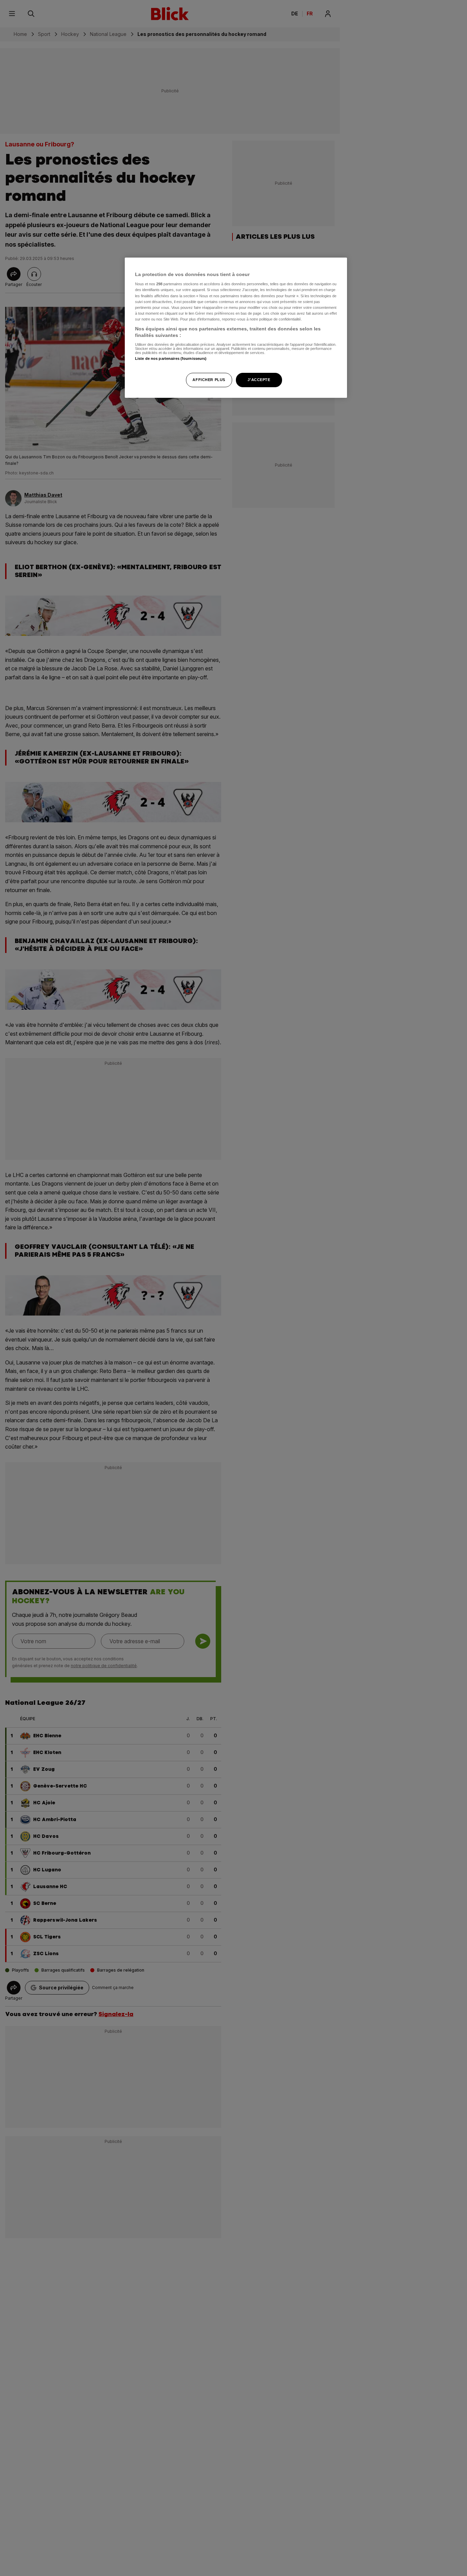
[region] (236, 328)
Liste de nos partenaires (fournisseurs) (171, 358)
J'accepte (259, 380)
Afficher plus (209, 380)
